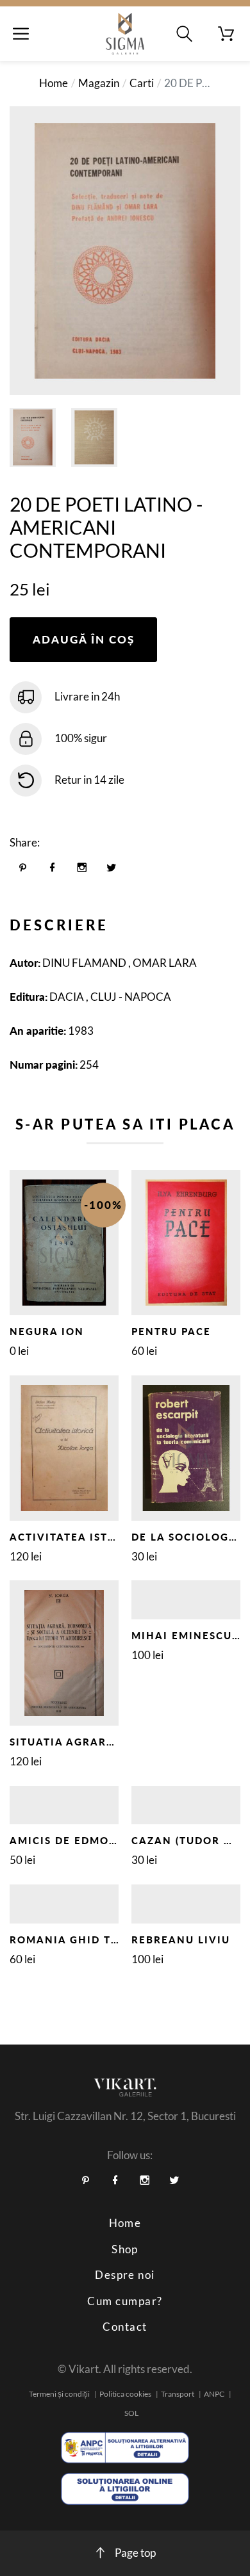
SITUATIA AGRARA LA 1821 (87, 1742)
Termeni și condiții (59, 2394)
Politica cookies (125, 2394)
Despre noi (125, 2275)
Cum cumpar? (125, 2301)
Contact (125, 2327)
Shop (125, 2249)
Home (54, 83)
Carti (142, 83)
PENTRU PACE (171, 1331)
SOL (131, 2413)
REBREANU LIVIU (181, 1940)
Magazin (99, 83)
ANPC (214, 2394)
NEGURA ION (47, 1331)
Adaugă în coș (84, 639)
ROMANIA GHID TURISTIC (83, 1940)
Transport (178, 2394)
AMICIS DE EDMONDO (72, 1840)
